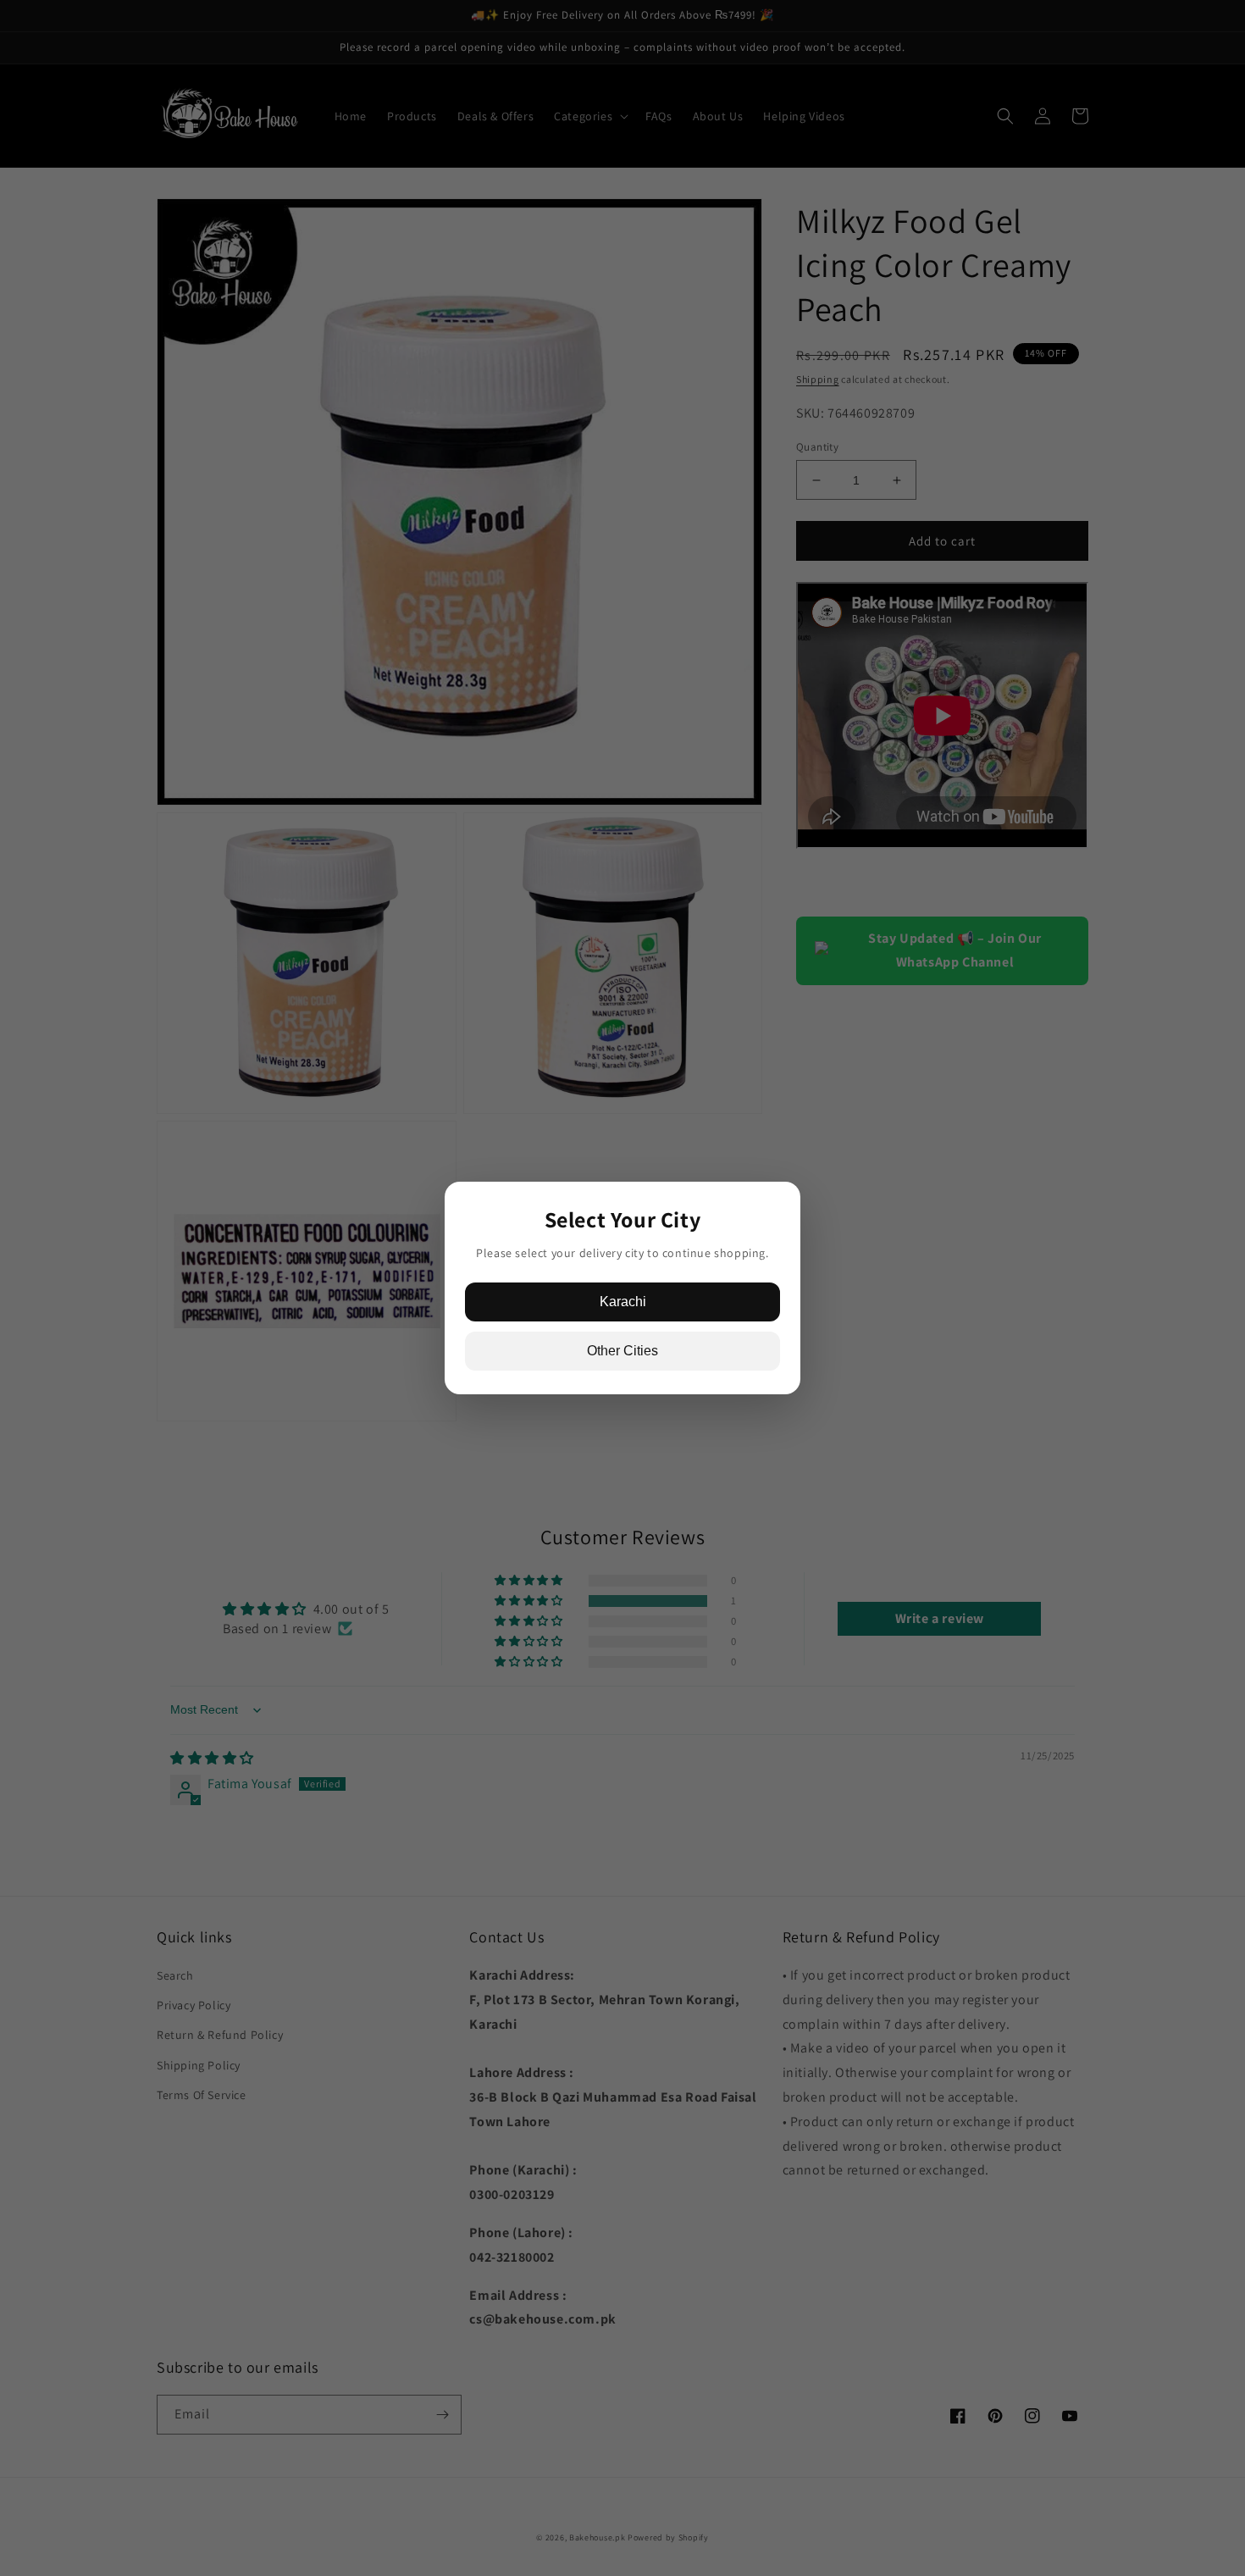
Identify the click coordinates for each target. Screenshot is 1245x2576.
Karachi (623, 1302)
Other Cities (622, 1351)
